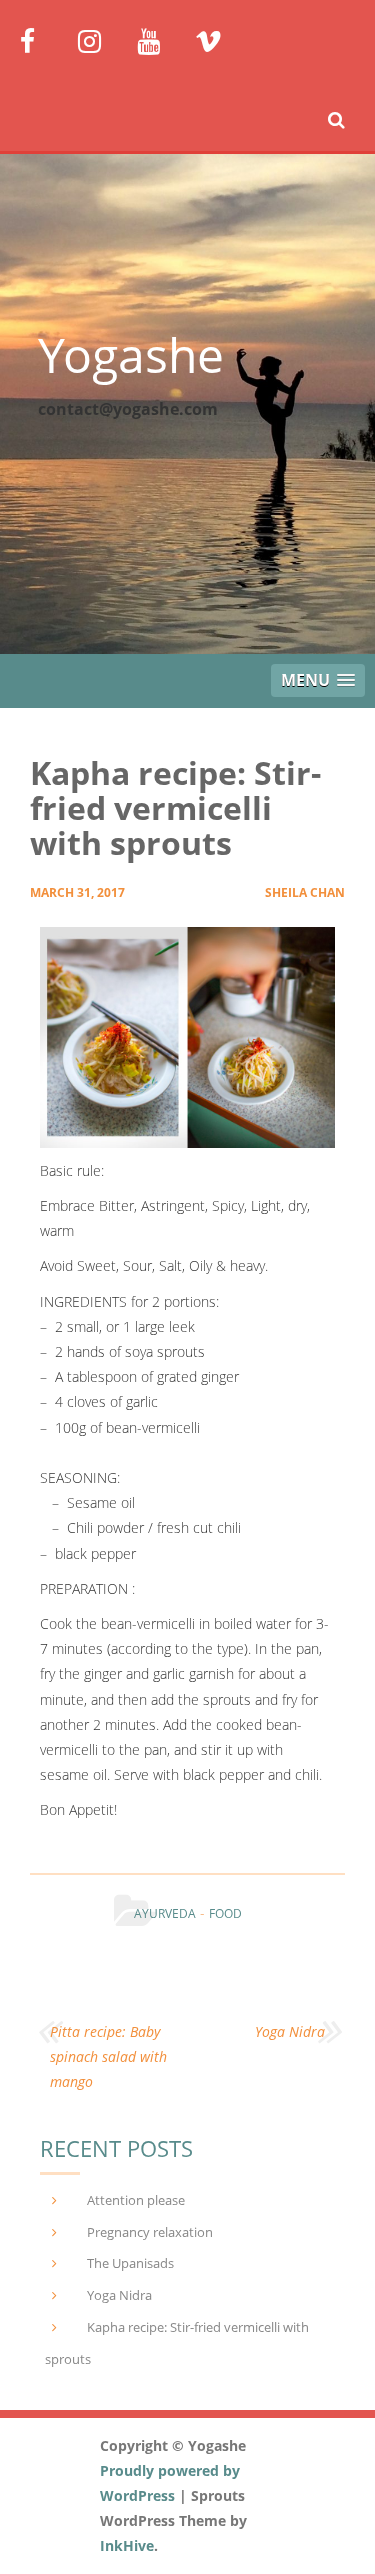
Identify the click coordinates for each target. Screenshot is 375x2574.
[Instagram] (99, 39)
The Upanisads (130, 2263)
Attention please (136, 2200)
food (225, 1913)
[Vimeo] (216, 39)
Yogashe (131, 354)
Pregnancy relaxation (150, 2232)
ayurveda (165, 1913)
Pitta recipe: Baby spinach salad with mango (108, 2056)
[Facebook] (41, 39)
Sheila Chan (305, 892)
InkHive (127, 2545)
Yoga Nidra (290, 2031)
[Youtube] (158, 39)
